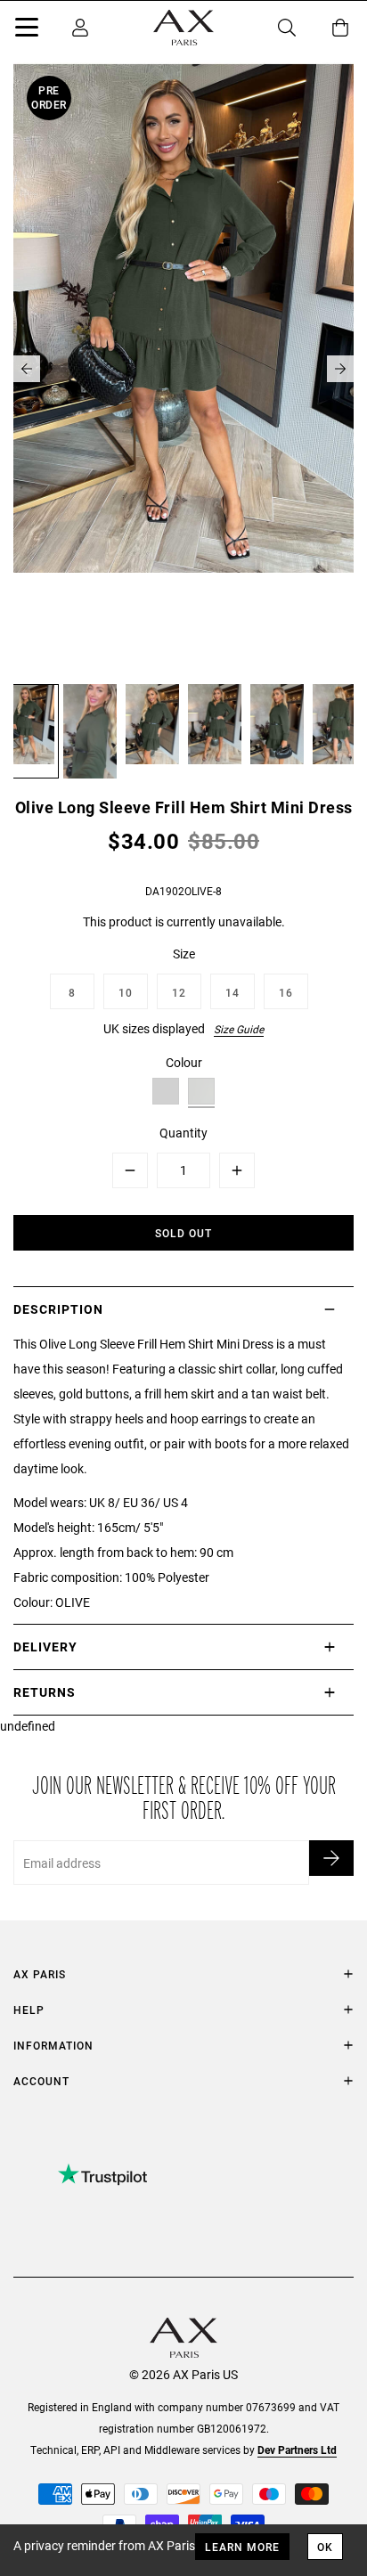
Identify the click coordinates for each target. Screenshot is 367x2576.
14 (232, 992)
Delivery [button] (45, 1647)
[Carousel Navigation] (183, 369)
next (340, 369)
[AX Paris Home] (183, 28)
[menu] (27, 30)
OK (325, 2547)
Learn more (242, 2547)
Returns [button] (45, 1692)
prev (27, 369)
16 (286, 992)
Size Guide (239, 1029)
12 (179, 992)
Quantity (183, 1133)
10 (126, 992)
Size (184, 954)
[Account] (80, 28)
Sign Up (331, 1858)
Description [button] (58, 1309)
